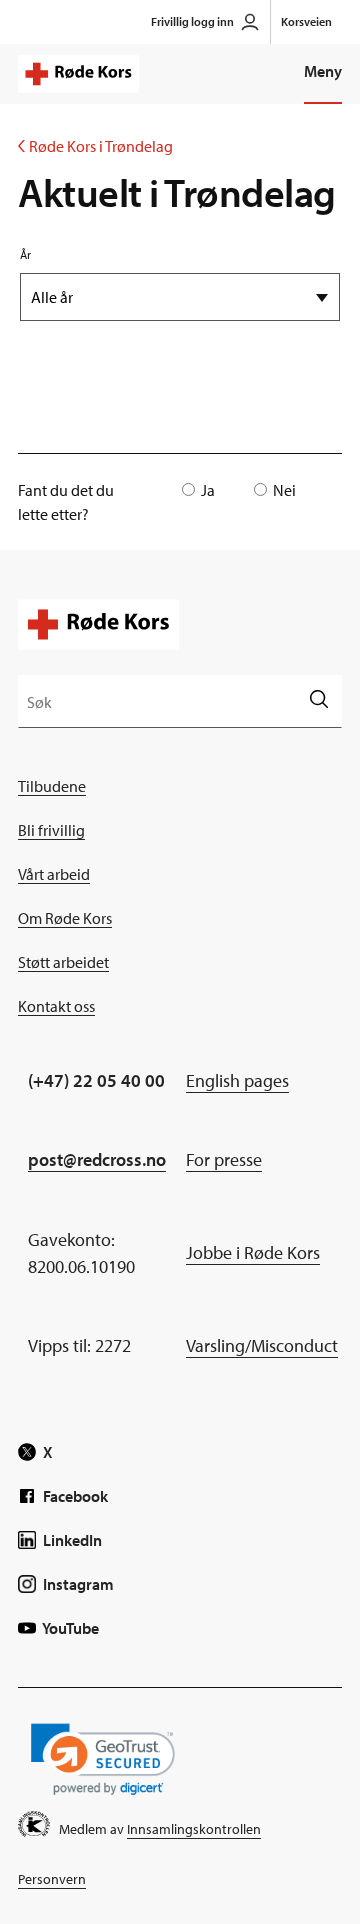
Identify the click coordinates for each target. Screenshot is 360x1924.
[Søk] (318, 700)
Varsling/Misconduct (262, 1345)
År (25, 254)
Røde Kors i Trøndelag (95, 146)
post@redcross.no (97, 1159)
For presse (224, 1159)
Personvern (52, 1879)
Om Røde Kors (65, 918)
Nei (284, 490)
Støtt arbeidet (63, 962)
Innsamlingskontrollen (194, 1829)
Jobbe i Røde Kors (253, 1252)
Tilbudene (52, 786)
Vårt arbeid (54, 874)
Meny (323, 71)
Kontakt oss (56, 1006)
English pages (237, 1080)
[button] (103, 1759)
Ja (208, 490)
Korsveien (306, 21)
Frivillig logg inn (192, 21)
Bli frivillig (51, 830)
